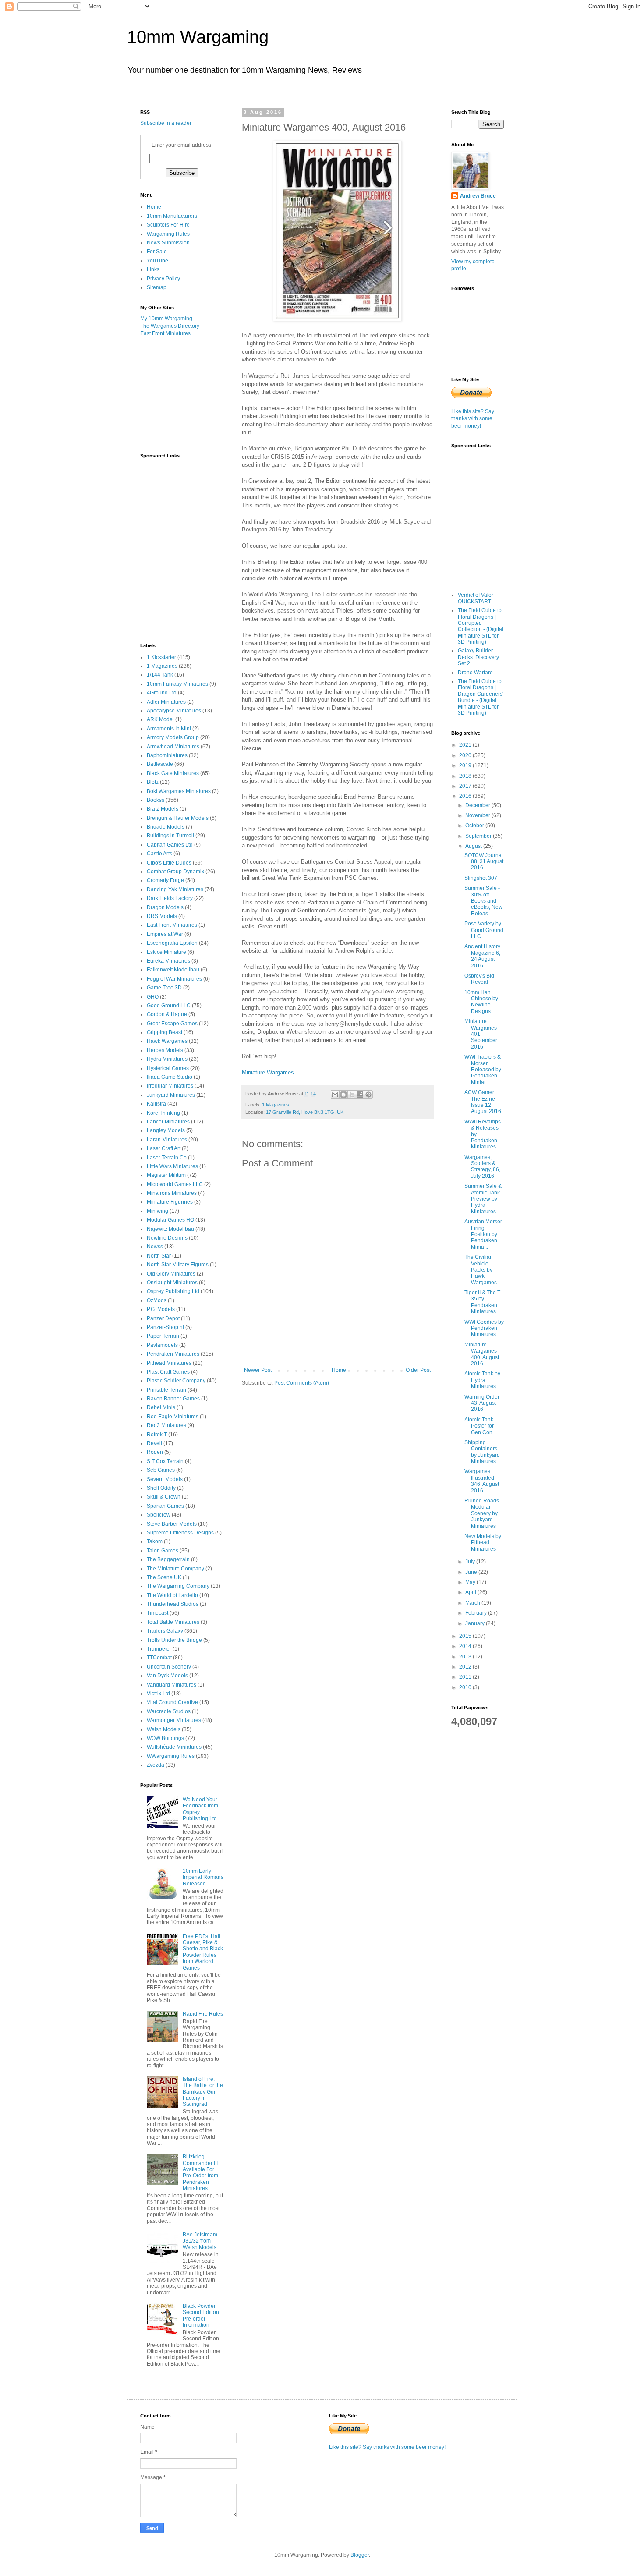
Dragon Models (165, 907)
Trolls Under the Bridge (174, 1640)
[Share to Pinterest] (368, 1095)
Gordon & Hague (167, 1014)
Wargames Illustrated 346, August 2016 (482, 1481)
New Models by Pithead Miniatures (483, 1543)
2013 (466, 1657)
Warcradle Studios (169, 1711)
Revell (154, 1443)
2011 (466, 1677)
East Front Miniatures (165, 333)
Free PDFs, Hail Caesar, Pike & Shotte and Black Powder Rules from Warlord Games (203, 1952)
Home (339, 1370)
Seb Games (161, 1470)
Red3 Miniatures (166, 1425)
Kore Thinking (163, 1113)
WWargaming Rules (171, 1756)
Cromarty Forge (165, 880)
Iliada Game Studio (170, 1077)
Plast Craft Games (168, 1372)
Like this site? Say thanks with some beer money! (473, 419)
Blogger (360, 2555)
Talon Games (163, 1551)
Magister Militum (166, 1175)
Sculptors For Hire (168, 225)
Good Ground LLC (169, 1006)
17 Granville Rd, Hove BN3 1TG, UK (305, 1112)
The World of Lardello (172, 1595)
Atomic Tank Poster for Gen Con (479, 1426)
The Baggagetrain (168, 1559)
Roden (155, 1452)
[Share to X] (352, 1095)
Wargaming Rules (168, 234)
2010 (466, 1687)
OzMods (157, 1300)
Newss (155, 1247)
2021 (466, 745)
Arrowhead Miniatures (173, 747)
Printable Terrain (166, 1390)
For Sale (157, 252)
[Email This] (335, 1095)
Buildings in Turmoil (170, 836)
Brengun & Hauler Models (178, 818)
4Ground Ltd (162, 693)
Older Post (418, 1370)
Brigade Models (166, 827)
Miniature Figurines (170, 1202)
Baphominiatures (167, 755)
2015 (466, 1636)
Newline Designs (167, 1238)
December (478, 805)
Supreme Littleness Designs (180, 1533)
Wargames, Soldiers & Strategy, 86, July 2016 (482, 1167)
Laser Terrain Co (167, 1158)
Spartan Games (165, 1506)
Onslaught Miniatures (172, 1283)
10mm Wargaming (198, 37)
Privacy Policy (163, 279)
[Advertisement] (184, 394)
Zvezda (156, 1765)
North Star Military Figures (178, 1265)
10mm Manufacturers (172, 216)
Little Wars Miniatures (172, 1166)
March (473, 1603)
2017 (466, 786)
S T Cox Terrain (165, 1461)
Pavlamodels (162, 1345)
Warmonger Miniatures (174, 1720)
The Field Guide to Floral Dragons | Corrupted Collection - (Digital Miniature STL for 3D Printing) (481, 626)
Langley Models (166, 1130)
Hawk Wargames (167, 1041)
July (471, 1562)
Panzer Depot (163, 1318)
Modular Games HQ (170, 1220)
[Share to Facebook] (360, 1095)
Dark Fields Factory (170, 898)
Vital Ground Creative (172, 1702)
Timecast (157, 1613)
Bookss (156, 800)
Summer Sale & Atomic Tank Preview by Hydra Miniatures (483, 1199)
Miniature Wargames (268, 1072)
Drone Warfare (475, 673)
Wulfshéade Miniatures (174, 1747)
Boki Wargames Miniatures (179, 791)
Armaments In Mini (169, 729)
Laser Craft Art (164, 1148)
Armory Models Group (173, 737)
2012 (466, 1667)
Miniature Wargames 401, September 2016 (481, 1034)
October (475, 826)
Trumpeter (159, 1649)
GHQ (153, 997)
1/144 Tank (160, 675)
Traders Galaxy (165, 1631)
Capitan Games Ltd (170, 845)
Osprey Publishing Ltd (173, 1291)
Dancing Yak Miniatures (175, 889)
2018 (466, 776)
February (477, 1613)
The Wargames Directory (170, 326)
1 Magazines (276, 1105)
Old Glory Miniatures (171, 1274)
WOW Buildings (165, 1738)
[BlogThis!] (343, 1095)
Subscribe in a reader (166, 123)
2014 (466, 1646)
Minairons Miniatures (172, 1193)
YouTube (157, 261)
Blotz (153, 782)
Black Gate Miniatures (173, 773)
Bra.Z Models (163, 809)
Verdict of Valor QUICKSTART (476, 598)
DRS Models (162, 916)
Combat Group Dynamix (175, 872)
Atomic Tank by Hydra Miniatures (482, 1380)
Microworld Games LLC (175, 1184)
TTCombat (159, 1658)
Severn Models (165, 1479)
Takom (155, 1541)
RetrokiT (157, 1435)
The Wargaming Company (178, 1586)
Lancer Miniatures (168, 1122)
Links (153, 269)
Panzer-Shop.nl (165, 1327)
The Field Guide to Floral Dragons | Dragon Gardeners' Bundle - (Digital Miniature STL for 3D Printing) (481, 697)
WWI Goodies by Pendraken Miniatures (484, 1328)
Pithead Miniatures (169, 1363)
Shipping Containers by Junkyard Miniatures (482, 1452)
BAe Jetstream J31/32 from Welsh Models (200, 2241)
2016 (466, 796)
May (471, 1582)
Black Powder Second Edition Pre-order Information (201, 2316)
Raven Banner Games (173, 1399)
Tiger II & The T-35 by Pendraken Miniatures (483, 1302)
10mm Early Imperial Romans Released (203, 1877)
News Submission (168, 243)
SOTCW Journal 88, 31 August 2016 (484, 862)
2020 (466, 755)
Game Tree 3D (164, 988)
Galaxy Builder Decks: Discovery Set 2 (478, 657)
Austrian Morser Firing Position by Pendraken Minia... (483, 1234)
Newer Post (258, 1370)
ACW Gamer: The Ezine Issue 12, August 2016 (483, 1102)
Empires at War (165, 934)
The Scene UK (164, 1577)
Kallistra (156, 1104)
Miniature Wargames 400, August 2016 (482, 1354)
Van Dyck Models (167, 1676)
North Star (159, 1256)
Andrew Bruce (478, 196)
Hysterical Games (168, 1068)
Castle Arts (159, 854)
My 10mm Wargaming (166, 319)
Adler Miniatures (166, 702)
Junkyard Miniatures (171, 1095)
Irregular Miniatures (170, 1086)
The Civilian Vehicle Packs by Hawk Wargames (481, 1270)
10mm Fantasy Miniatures (177, 684)
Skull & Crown (164, 1497)
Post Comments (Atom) (302, 1383)
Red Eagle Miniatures (173, 1417)
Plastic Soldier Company (176, 1381)
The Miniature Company (175, 1569)
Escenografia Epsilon (172, 943)
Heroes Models (165, 1050)
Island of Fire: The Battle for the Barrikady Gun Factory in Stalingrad (203, 2092)
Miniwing (157, 1211)
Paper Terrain (163, 1336)
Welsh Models (164, 1729)
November (478, 815)
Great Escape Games (172, 1024)
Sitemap (157, 287)
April (471, 1592)
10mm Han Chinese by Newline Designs (481, 1002)
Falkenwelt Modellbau (173, 970)
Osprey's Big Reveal (479, 979)
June (472, 1572)
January (476, 1623)
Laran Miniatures (167, 1140)
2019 (466, 765)
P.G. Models (161, 1309)
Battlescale (160, 764)
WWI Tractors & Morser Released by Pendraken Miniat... (483, 1070)
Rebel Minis (161, 1407)
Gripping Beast (165, 1032)
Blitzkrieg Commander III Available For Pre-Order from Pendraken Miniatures (200, 2172)
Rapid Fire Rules (203, 2014)
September (479, 836)
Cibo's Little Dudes (169, 863)
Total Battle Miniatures (173, 1622)
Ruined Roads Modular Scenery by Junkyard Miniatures (482, 1513)
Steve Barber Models (172, 1524)
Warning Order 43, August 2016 (482, 1403)
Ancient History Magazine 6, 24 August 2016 (482, 956)
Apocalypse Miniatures (174, 711)
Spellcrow (159, 1515)
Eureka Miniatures (168, 961)
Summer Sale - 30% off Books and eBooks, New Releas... (483, 901)
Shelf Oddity (161, 1488)
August (474, 846)
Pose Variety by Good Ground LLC (484, 930)
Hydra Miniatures (167, 1059)
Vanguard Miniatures (172, 1685)
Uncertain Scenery (169, 1667)
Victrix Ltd (158, 1694)
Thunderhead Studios (173, 1604)
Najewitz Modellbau (170, 1229)
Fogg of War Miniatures (174, 979)
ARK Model (160, 719)
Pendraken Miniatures (173, 1354)
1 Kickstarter (161, 657)
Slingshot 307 (481, 878)
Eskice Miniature (166, 952)
